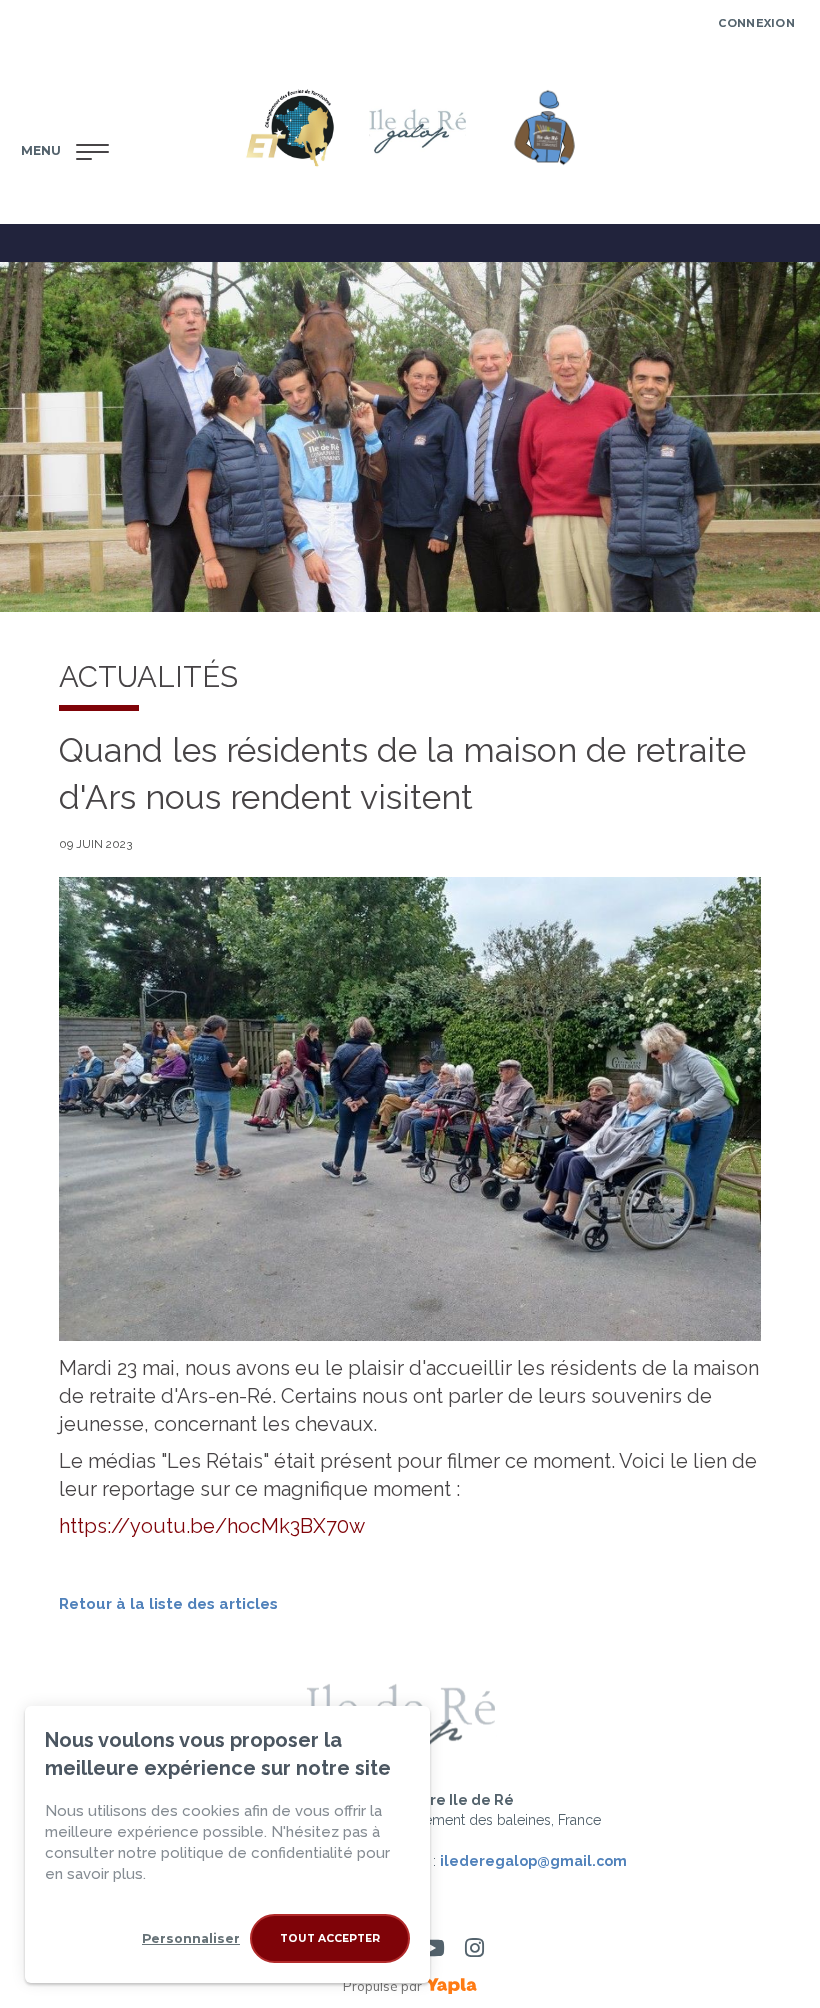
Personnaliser (191, 1938)
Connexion (756, 23)
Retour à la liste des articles (168, 1604)
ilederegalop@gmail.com (533, 1861)
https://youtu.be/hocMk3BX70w (212, 1526)
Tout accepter (330, 1938)
